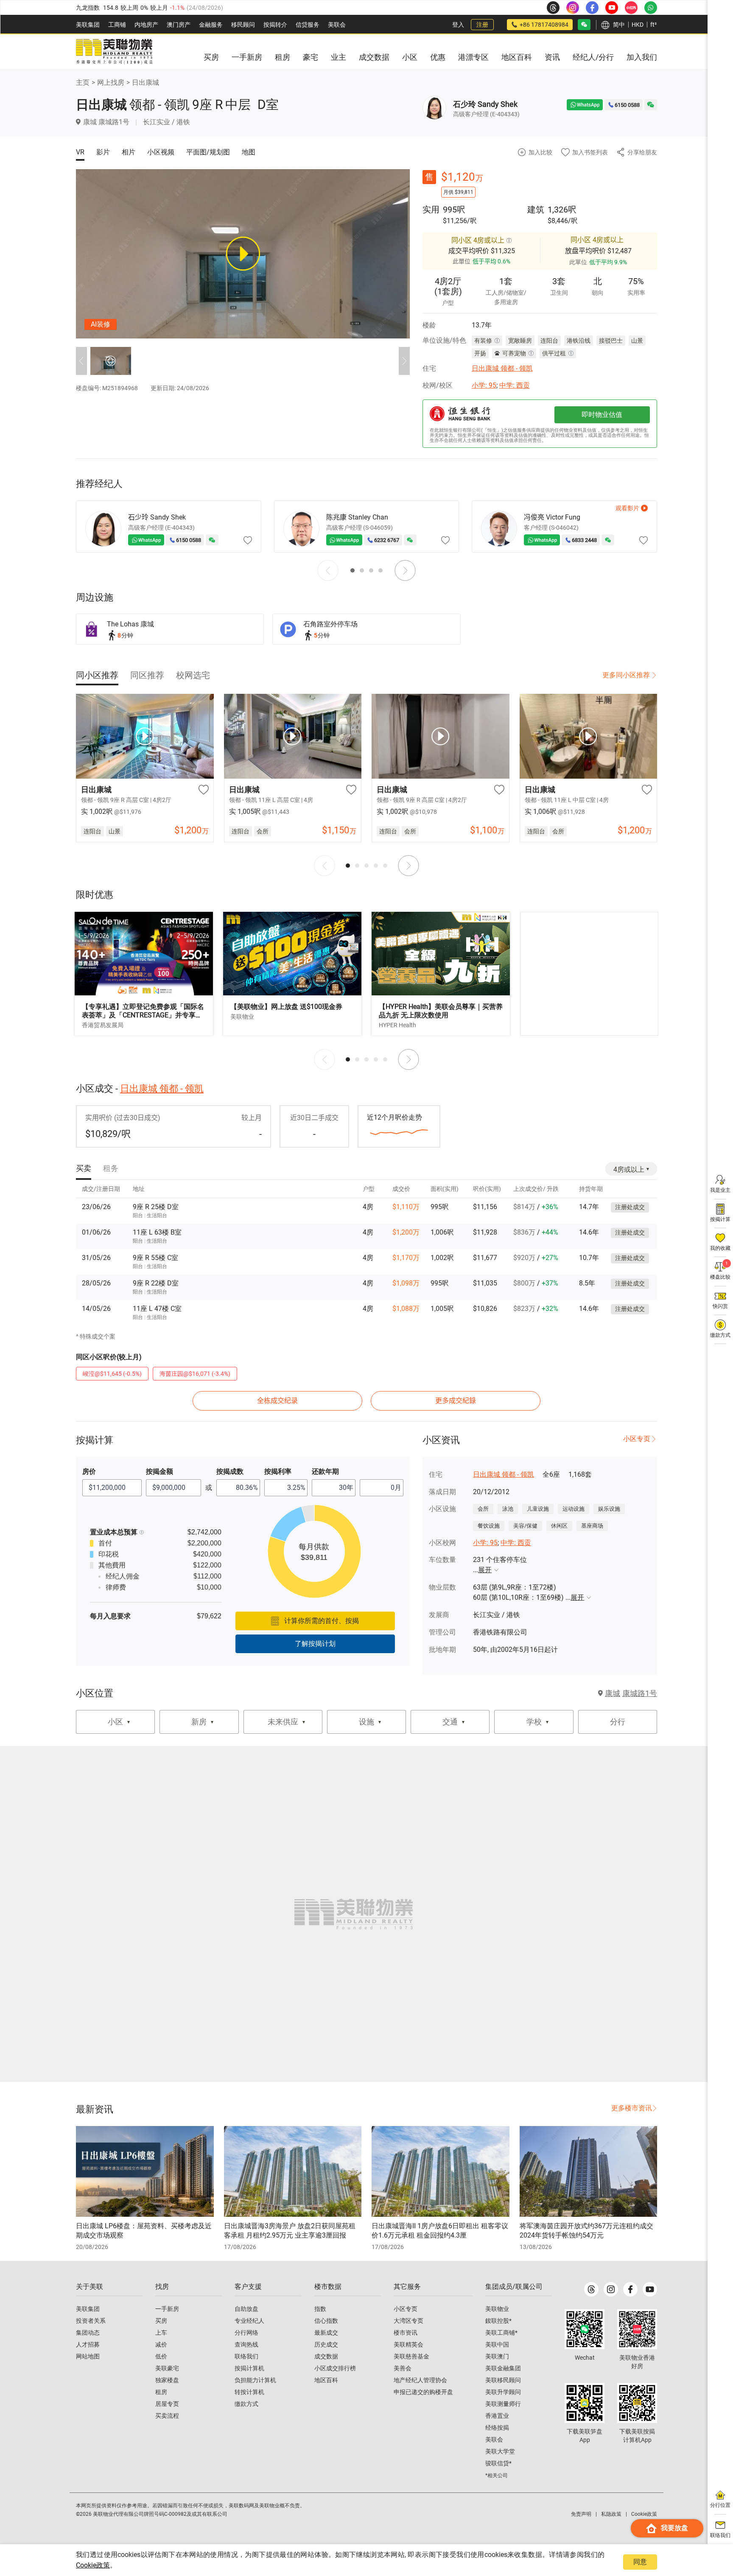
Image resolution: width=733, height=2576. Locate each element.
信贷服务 (308, 25)
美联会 (337, 25)
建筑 (536, 210)
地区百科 (326, 2380)
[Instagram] (611, 2289)
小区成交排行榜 (335, 2368)
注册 (482, 25)
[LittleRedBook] (637, 2329)
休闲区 (559, 1526)
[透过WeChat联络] (651, 105)
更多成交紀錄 (456, 1401)
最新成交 (326, 2333)
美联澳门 (497, 2356)
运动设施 (574, 1509)
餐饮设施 (489, 1526)
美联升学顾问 (503, 2392)
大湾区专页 (408, 2321)
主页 (83, 82)
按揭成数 (230, 1471)
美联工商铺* (501, 2333)
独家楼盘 (167, 2380)
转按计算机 (249, 2392)
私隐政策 (611, 2514)
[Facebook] (630, 2289)
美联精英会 (408, 2344)
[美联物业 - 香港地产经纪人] (114, 52)
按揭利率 (278, 1471)
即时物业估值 (602, 415)
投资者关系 (91, 2321)
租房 (161, 2392)
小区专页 (637, 1439)
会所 (483, 1509)
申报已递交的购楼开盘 (423, 2392)
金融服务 (211, 25)
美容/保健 (525, 1526)
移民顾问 (243, 25)
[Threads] (591, 2289)
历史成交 (326, 2344)
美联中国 (497, 2344)
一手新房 (167, 2309)
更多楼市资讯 (632, 2108)
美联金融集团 (503, 2368)
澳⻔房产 (179, 25)
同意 (640, 2562)
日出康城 (145, 82)
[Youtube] (650, 2289)
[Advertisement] (589, 974)
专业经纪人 (249, 2321)
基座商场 (592, 1526)
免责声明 (581, 2514)
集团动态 (88, 2333)
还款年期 (325, 1471)
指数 (320, 2309)
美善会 (403, 2368)
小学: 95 (484, 385)
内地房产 (146, 25)
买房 (161, 2321)
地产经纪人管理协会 (420, 2380)
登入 (458, 25)
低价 (161, 2356)
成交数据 (326, 2356)
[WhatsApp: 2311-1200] (651, 8)
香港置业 (497, 2416)
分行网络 (246, 2333)
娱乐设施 (609, 1509)
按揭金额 (159, 1471)
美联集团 (88, 25)
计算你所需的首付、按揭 (322, 1621)
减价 (161, 2344)
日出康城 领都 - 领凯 (502, 368)
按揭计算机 (249, 2368)
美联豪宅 (167, 2368)
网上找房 (111, 82)
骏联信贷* (498, 2463)
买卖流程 (167, 2416)
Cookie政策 (93, 2565)
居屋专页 (167, 2404)
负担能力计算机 (255, 2380)
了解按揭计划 (315, 1644)
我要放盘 (674, 2528)
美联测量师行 (503, 2404)
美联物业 (497, 2309)
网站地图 (88, 2356)
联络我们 (246, 2356)
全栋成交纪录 (277, 1401)
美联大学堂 (500, 2451)
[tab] (97, 675)
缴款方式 (246, 2404)
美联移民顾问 (503, 2380)
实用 (431, 210)
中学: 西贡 (515, 385)
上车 (161, 2333)
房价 (89, 1471)
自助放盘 (246, 2309)
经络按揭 (497, 2428)
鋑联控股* (498, 2321)
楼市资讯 (406, 2333)
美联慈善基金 (411, 2356)
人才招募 (88, 2344)
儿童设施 (538, 1509)
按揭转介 (275, 25)
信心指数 (326, 2321)
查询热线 (246, 2344)
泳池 (508, 1509)
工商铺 (117, 25)
